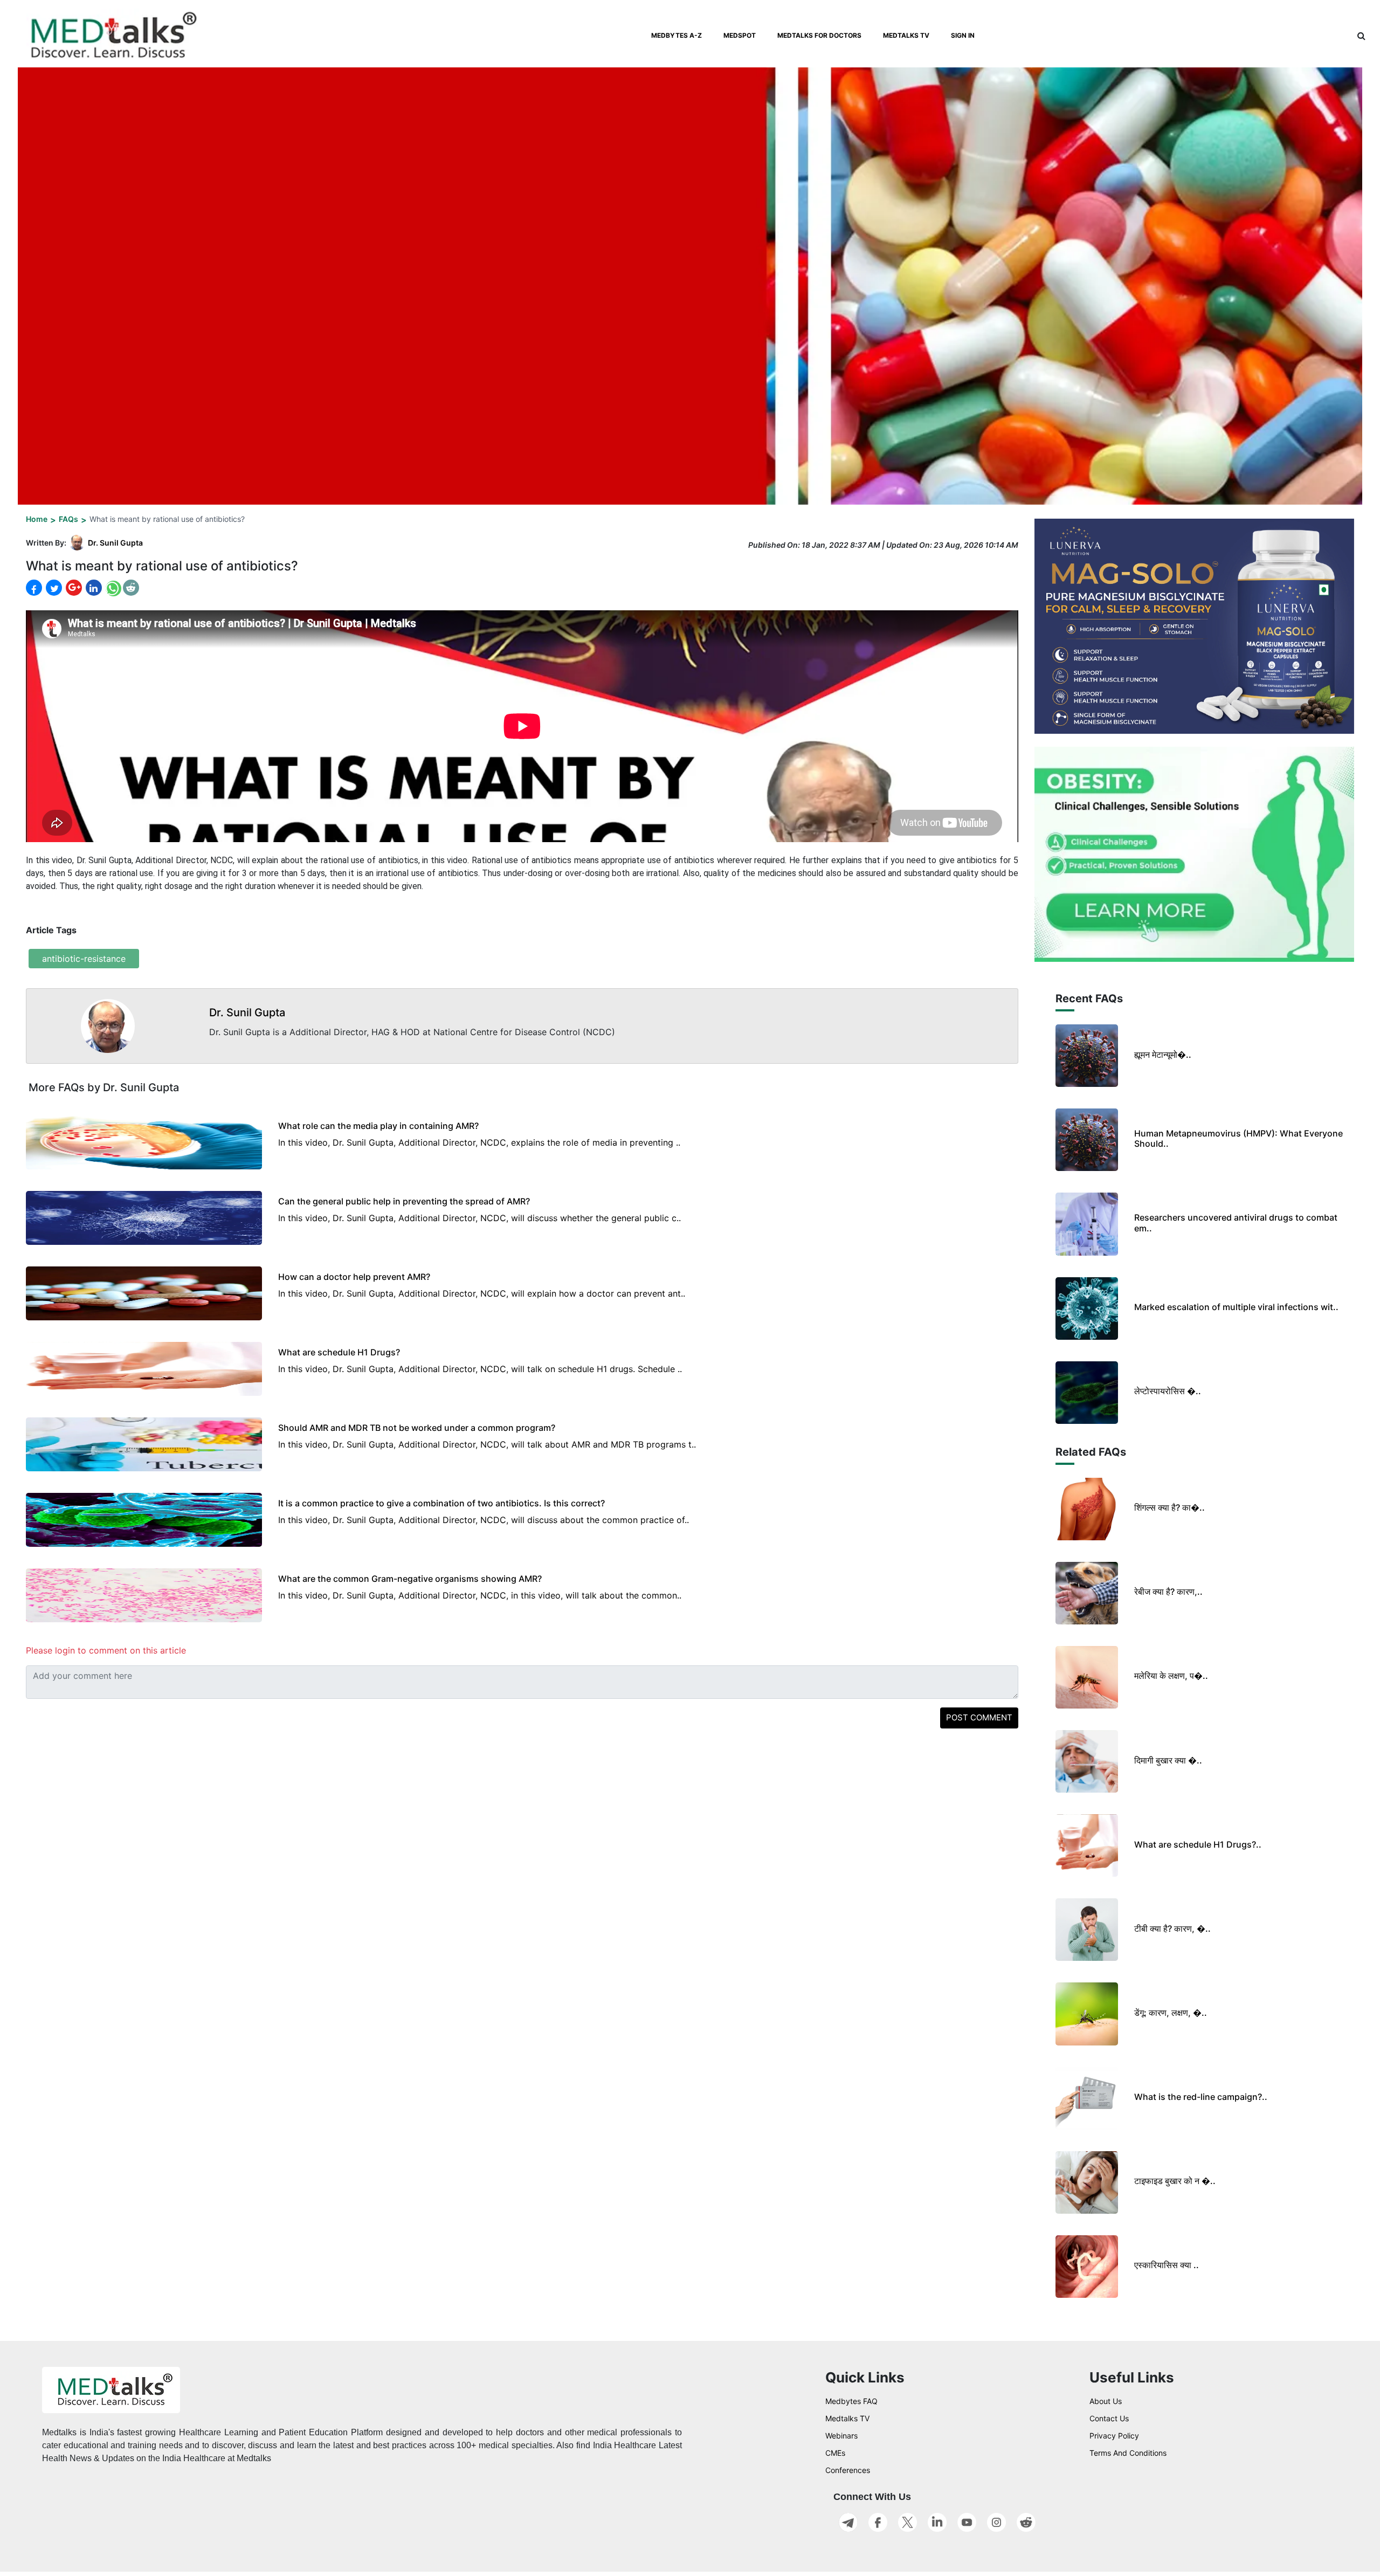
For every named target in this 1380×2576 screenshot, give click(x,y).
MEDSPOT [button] (740, 35)
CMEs (835, 2453)
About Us (1106, 2401)
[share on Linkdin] (93, 588)
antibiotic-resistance (84, 959)
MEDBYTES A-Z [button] (677, 35)
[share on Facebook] (34, 588)
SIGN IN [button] (963, 35)
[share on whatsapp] (112, 588)
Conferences (848, 2470)
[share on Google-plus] (73, 588)
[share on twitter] (53, 588)
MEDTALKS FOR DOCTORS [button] (819, 35)
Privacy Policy (1114, 2436)
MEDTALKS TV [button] (906, 35)
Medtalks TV (847, 2418)
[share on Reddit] (131, 588)
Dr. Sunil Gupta (115, 543)
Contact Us (1109, 2418)
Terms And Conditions (1128, 2453)
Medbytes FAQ (851, 2401)
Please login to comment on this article (106, 1650)
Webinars (841, 2436)
